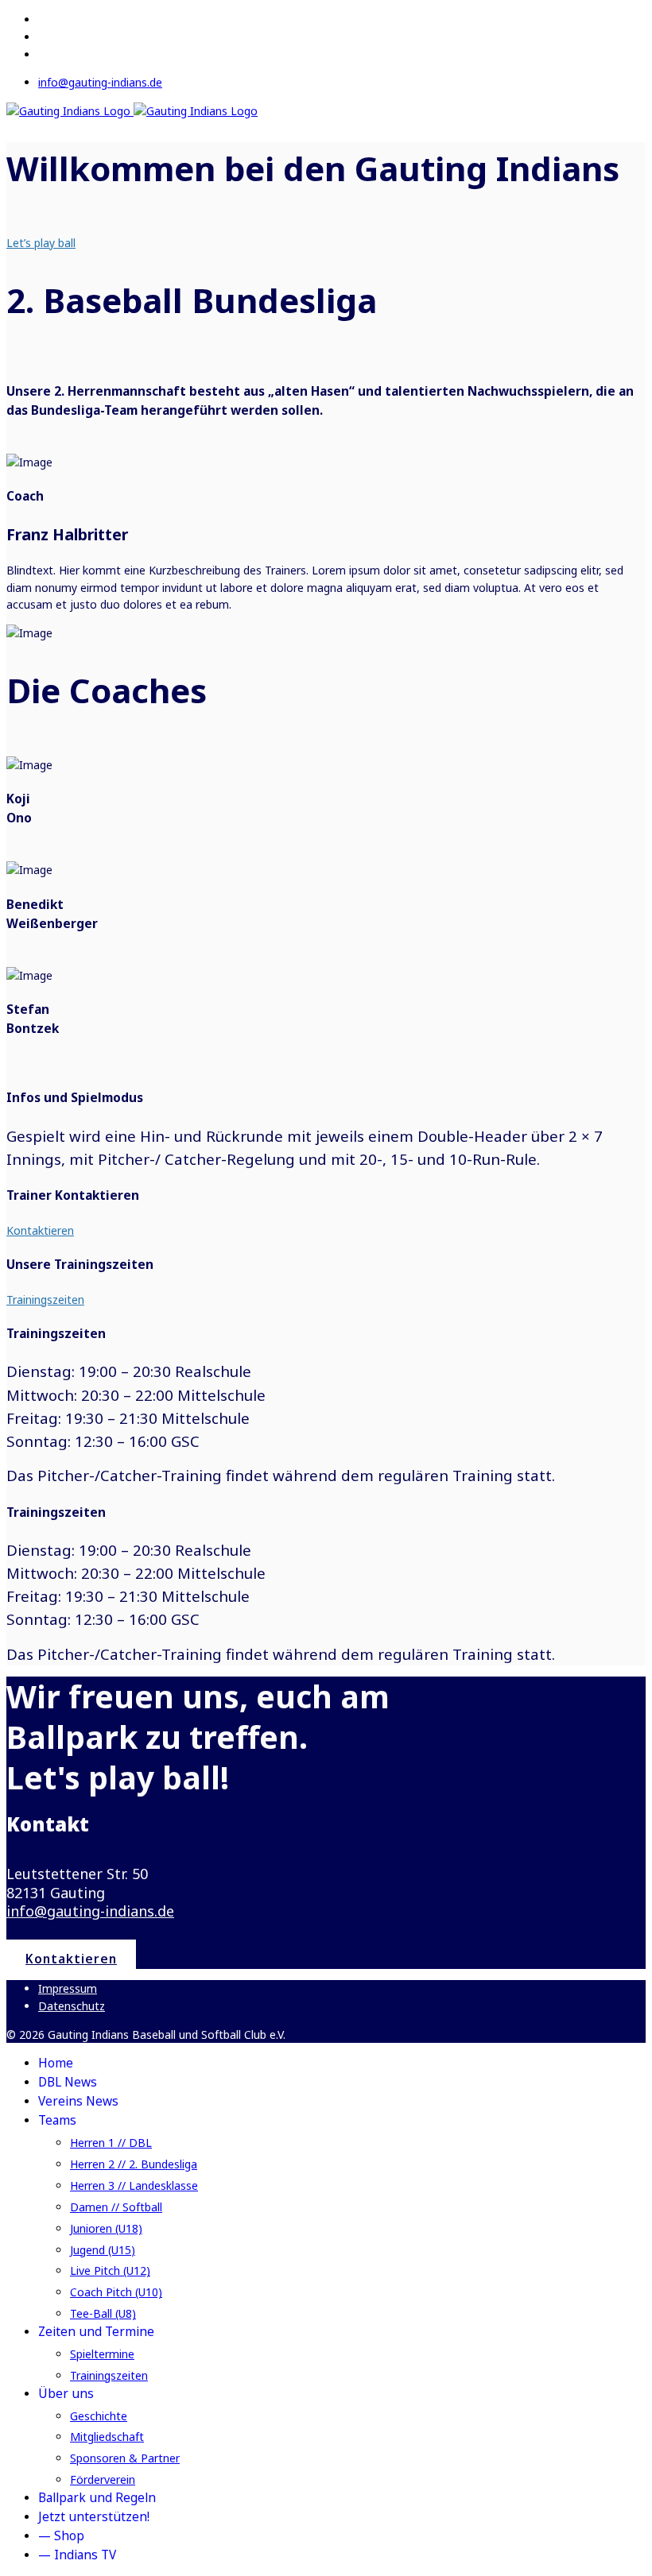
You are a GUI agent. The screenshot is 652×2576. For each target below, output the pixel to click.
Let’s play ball (41, 243)
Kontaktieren (40, 1230)
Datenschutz (72, 2006)
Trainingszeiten (45, 1300)
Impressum (68, 1988)
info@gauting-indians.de (100, 82)
